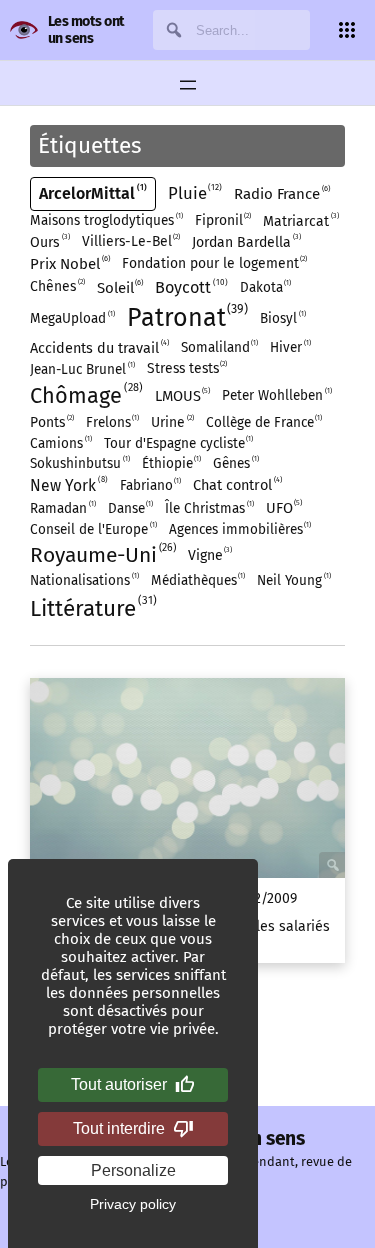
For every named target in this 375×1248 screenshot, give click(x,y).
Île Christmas (208, 508)
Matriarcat (300, 220)
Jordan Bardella (245, 241)
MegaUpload (71, 318)
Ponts (51, 422)
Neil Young (293, 580)
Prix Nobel (69, 263)
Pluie (194, 192)
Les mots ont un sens (86, 30)
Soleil (119, 287)
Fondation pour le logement (214, 263)
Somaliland (219, 347)
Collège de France (263, 422)
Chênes (56, 286)
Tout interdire (119, 1128)
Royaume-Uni (101, 554)
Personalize (133, 1170)
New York (67, 485)
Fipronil (222, 220)
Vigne (209, 554)
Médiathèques (197, 580)
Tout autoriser (119, 1084)
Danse (130, 508)
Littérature (91, 607)
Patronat (186, 317)
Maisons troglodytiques (105, 220)
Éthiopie (171, 463)
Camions (60, 443)
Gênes (235, 463)
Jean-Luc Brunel (81, 369)
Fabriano (150, 485)
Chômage (84, 395)
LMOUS (182, 395)
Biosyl (282, 318)
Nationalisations (83, 580)
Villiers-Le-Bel (130, 241)
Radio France (281, 193)
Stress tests (186, 368)
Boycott (190, 287)
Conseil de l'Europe (92, 529)
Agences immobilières (239, 529)
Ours (49, 241)
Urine (171, 422)
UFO (283, 507)
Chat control (236, 484)
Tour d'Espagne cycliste (178, 443)
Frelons (112, 422)
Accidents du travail (98, 347)
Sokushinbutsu (79, 463)
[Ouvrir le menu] (188, 85)
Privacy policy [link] (133, 1204)
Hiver (289, 347)
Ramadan (62, 508)
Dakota (265, 287)
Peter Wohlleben (276, 395)
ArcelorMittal (91, 193)
